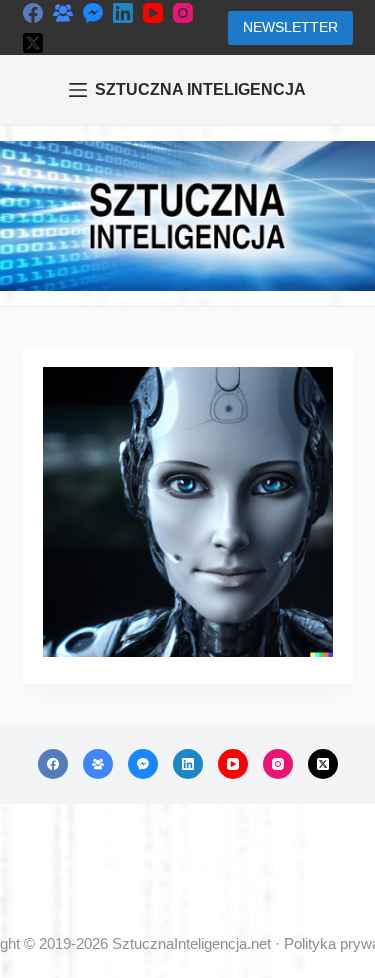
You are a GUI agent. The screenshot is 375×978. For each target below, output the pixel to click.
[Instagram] (183, 13)
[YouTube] (153, 13)
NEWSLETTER (290, 27)
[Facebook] (33, 13)
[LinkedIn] (123, 13)
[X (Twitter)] (33, 43)
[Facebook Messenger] (93, 13)
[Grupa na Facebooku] (63, 13)
